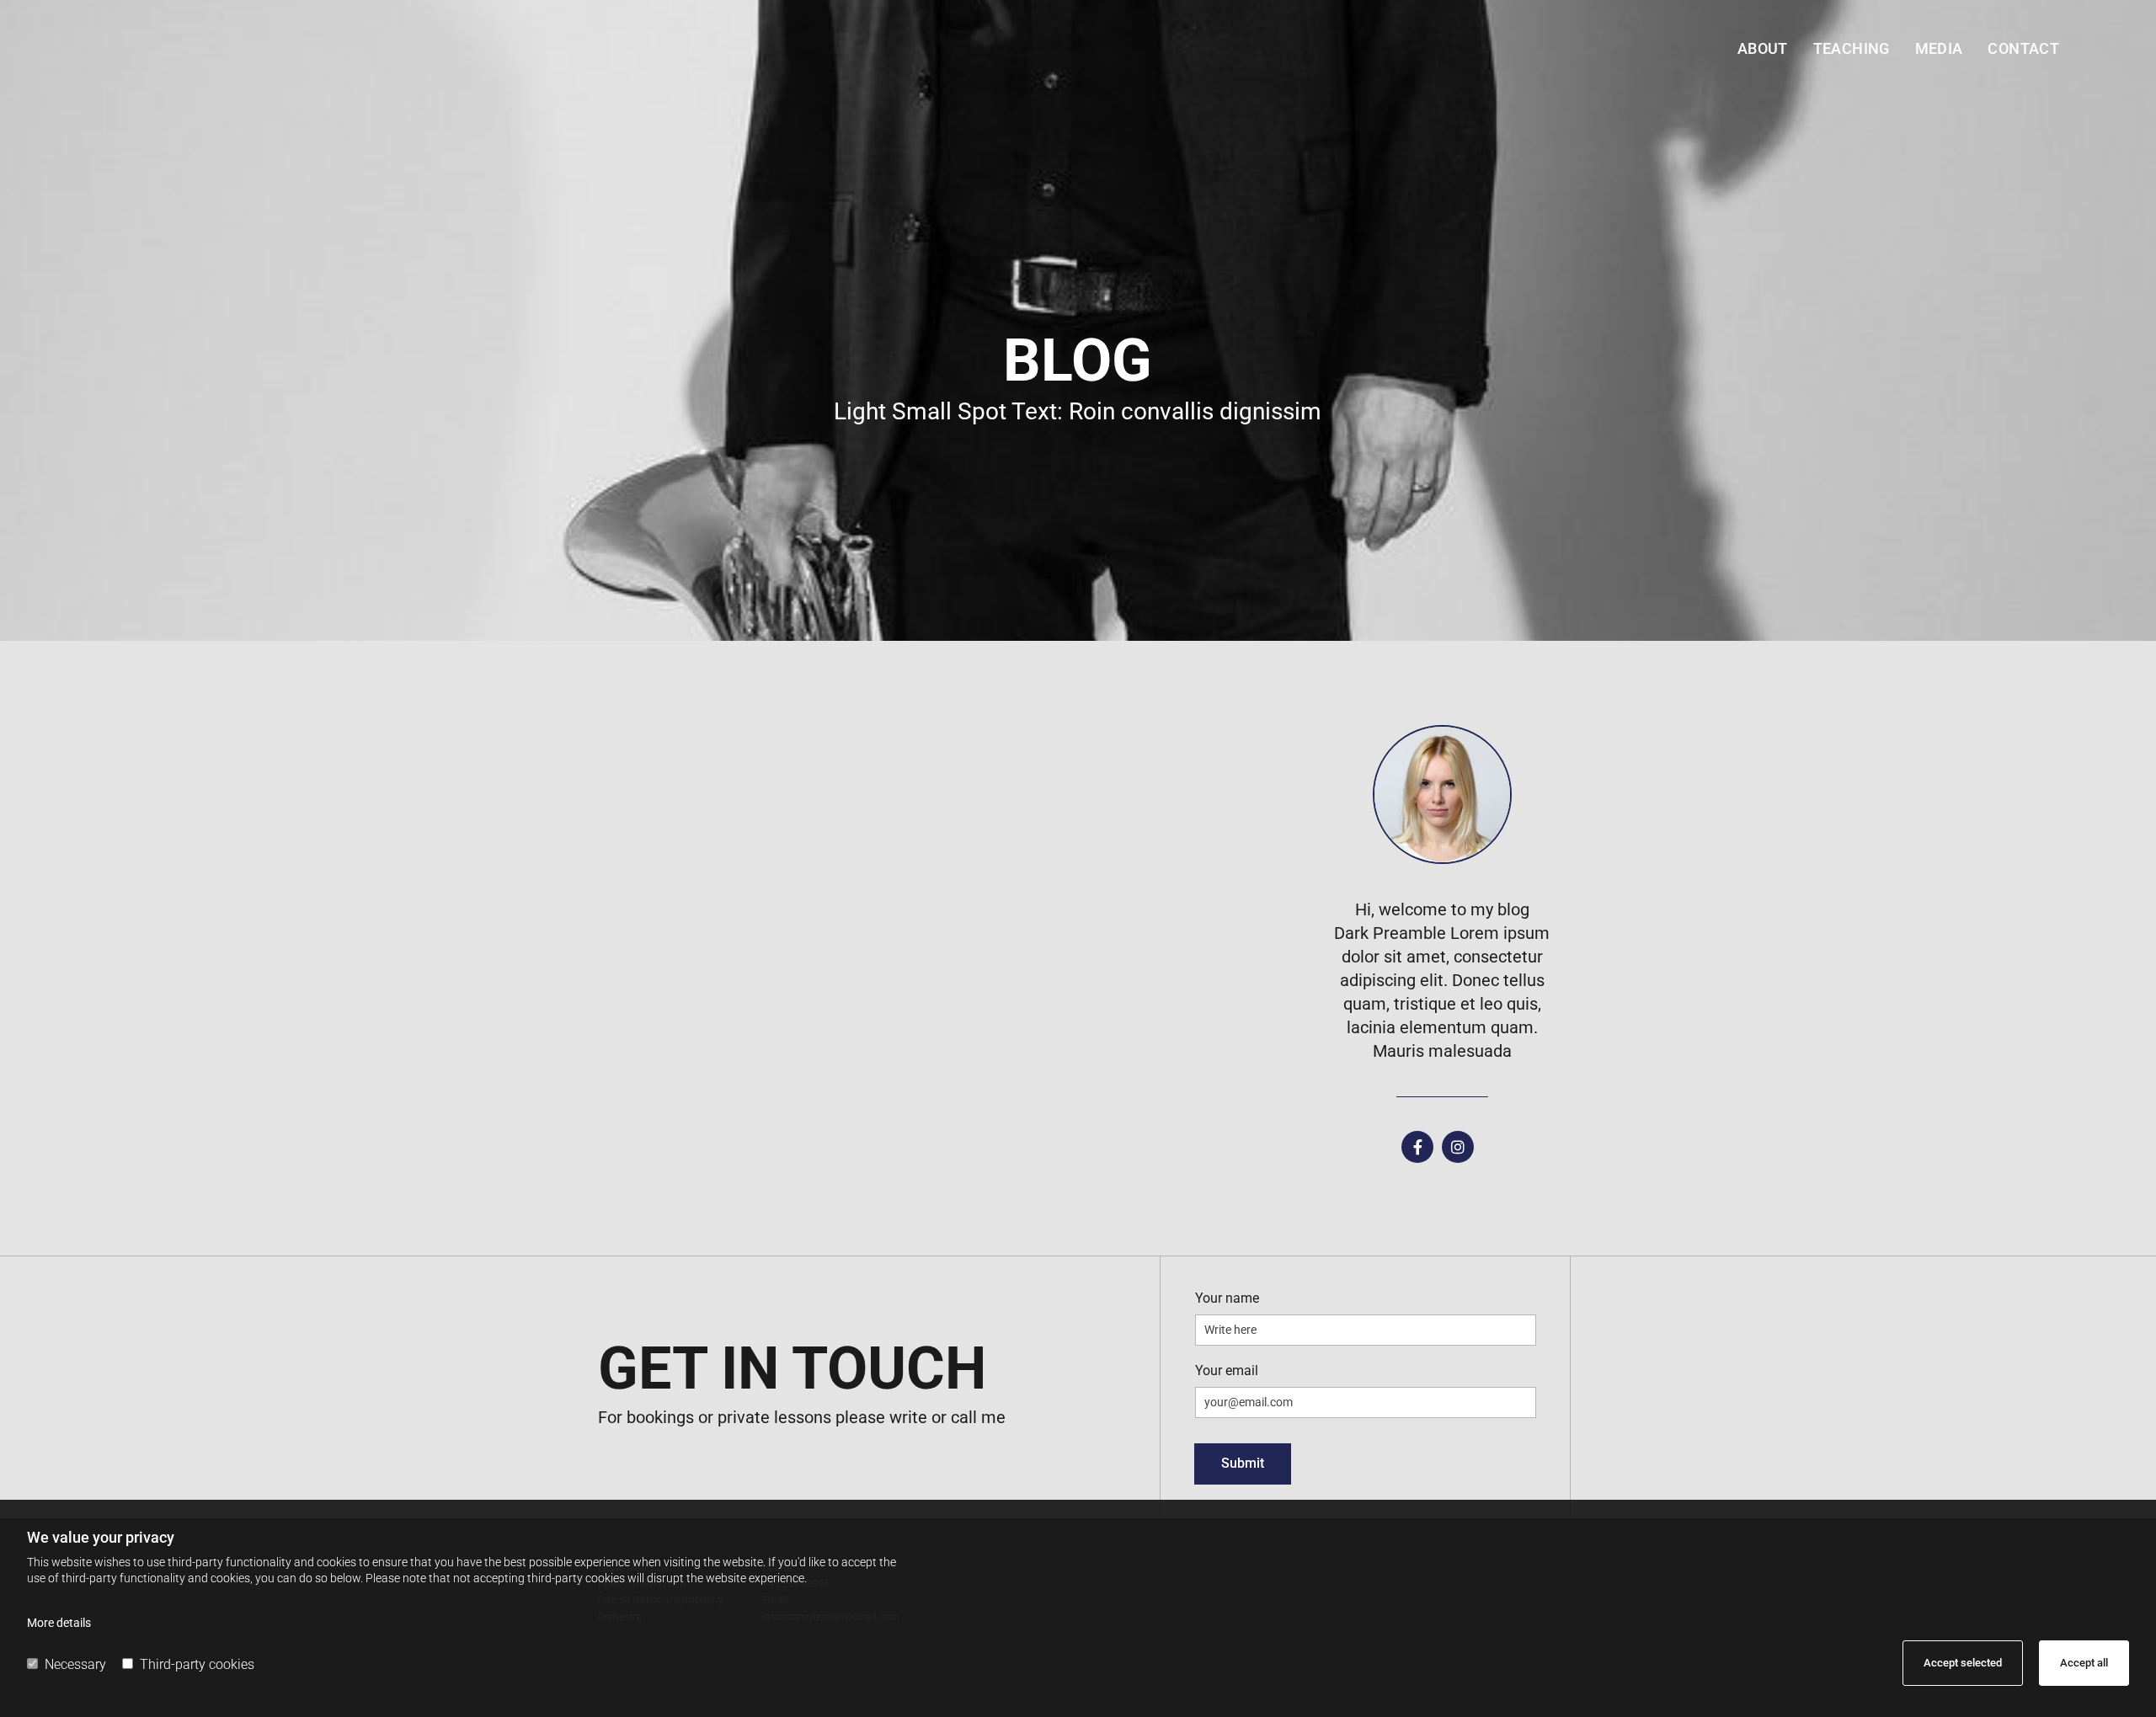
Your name (1227, 1298)
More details (59, 1623)
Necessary (75, 1664)
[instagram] (1458, 1147)
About (1763, 48)
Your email (1227, 1370)
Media (1939, 48)
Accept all (2084, 1663)
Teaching (1852, 48)
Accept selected (1963, 1663)
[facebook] (1417, 1147)
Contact (2023, 48)
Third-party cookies (197, 1664)
